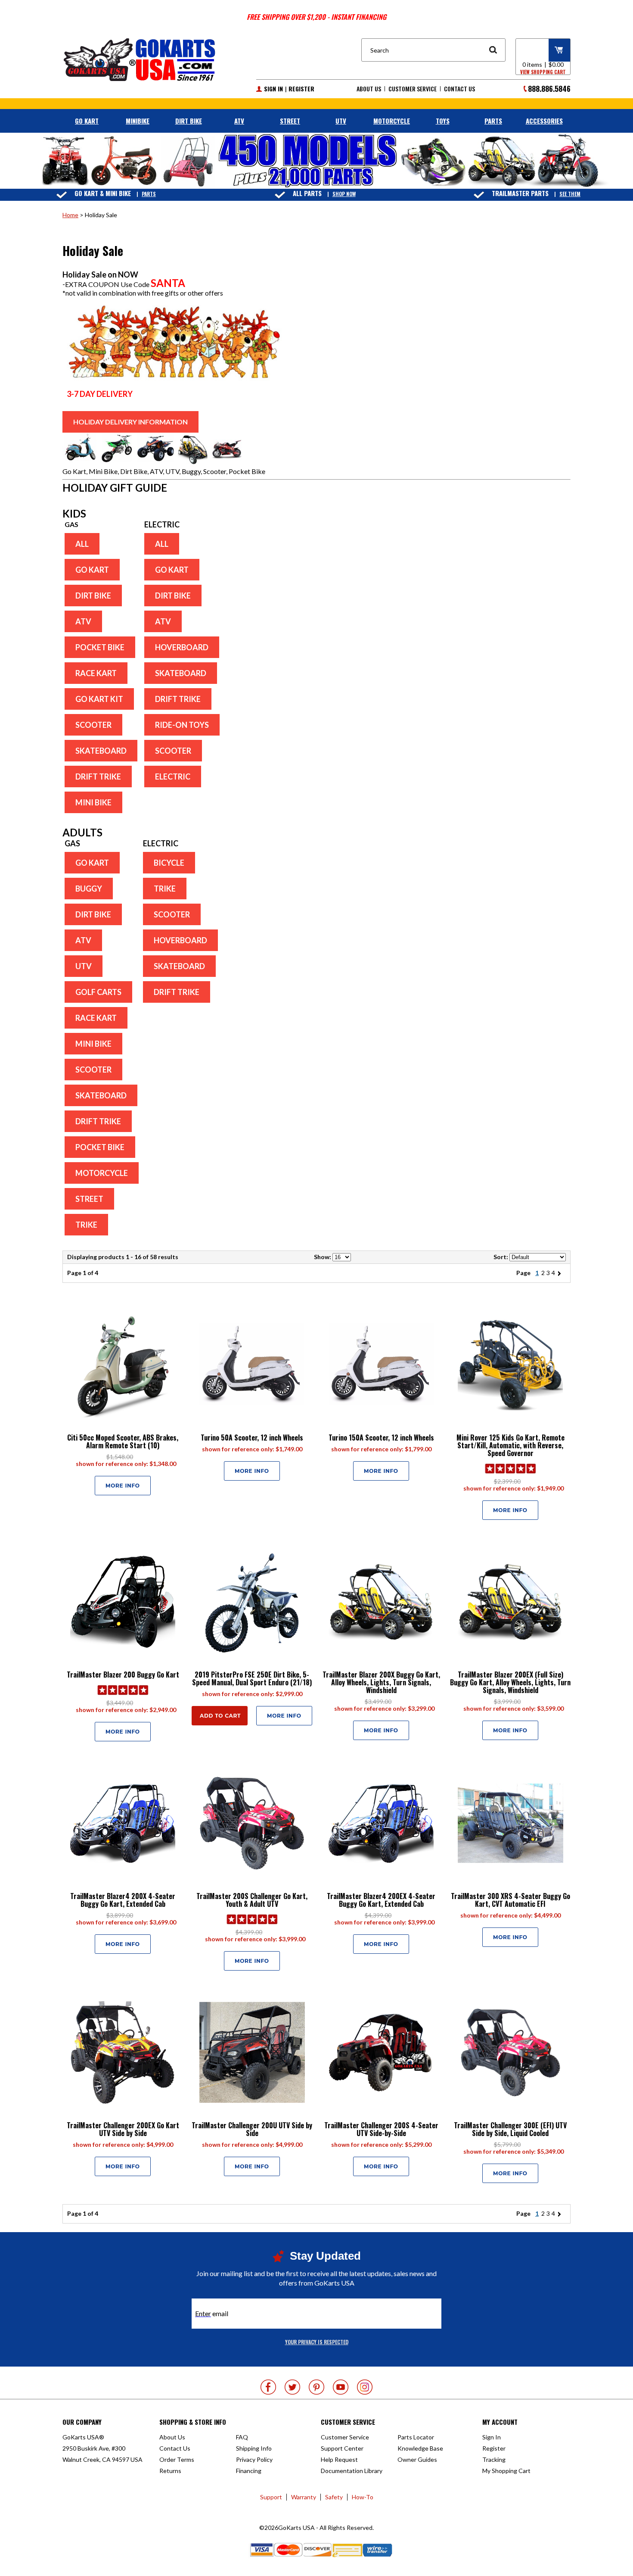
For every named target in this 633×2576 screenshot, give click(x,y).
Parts (149, 194)
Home (70, 215)
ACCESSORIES (544, 121)
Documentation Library (352, 2471)
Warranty (304, 2497)
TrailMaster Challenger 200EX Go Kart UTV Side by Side (123, 2129)
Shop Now (344, 194)
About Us (369, 89)
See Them (570, 194)
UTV (341, 121)
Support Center (342, 2448)
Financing (249, 2471)
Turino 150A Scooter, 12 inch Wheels (381, 1438)
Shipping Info (254, 2448)
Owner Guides (417, 2459)
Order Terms (177, 2459)
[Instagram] (365, 2387)
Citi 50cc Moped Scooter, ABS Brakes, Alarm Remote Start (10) (123, 1441)
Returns (170, 2471)
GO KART (87, 121)
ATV (239, 121)
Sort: (501, 1257)
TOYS (443, 121)
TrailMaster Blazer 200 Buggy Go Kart (123, 1675)
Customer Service (413, 89)
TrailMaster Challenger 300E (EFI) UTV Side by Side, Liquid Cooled (510, 2129)
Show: (323, 1257)
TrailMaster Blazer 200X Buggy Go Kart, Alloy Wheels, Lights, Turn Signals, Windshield (381, 1682)
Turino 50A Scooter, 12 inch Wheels (252, 1438)
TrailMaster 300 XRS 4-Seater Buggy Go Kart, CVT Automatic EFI (510, 1900)
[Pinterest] (316, 2387)
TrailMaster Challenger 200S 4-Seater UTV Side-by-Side (381, 2129)
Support (271, 2497)
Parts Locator (416, 2437)
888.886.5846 (549, 89)
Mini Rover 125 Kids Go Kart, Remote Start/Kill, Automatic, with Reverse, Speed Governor (510, 1445)
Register (301, 89)
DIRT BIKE (189, 121)
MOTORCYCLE (392, 121)
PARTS (493, 121)
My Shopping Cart (506, 2471)
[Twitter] (292, 2387)
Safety (334, 2497)
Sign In (273, 89)
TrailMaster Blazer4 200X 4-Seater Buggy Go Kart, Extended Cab (123, 1900)
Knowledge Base (420, 2448)
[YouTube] (341, 2387)
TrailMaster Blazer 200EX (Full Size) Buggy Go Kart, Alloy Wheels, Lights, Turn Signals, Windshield (510, 1682)
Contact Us (459, 89)
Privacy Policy (254, 2459)
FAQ (242, 2437)
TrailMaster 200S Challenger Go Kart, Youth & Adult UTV (252, 1900)
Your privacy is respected (317, 2342)
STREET (290, 121)
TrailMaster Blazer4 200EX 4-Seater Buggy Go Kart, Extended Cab (381, 1900)
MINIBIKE (138, 121)
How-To (363, 2497)
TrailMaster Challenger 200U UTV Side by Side (252, 2129)
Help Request (339, 2459)
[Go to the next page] (561, 1273)
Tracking (494, 2459)
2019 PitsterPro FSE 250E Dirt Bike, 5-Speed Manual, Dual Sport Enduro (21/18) (252, 1678)
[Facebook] (268, 2387)
